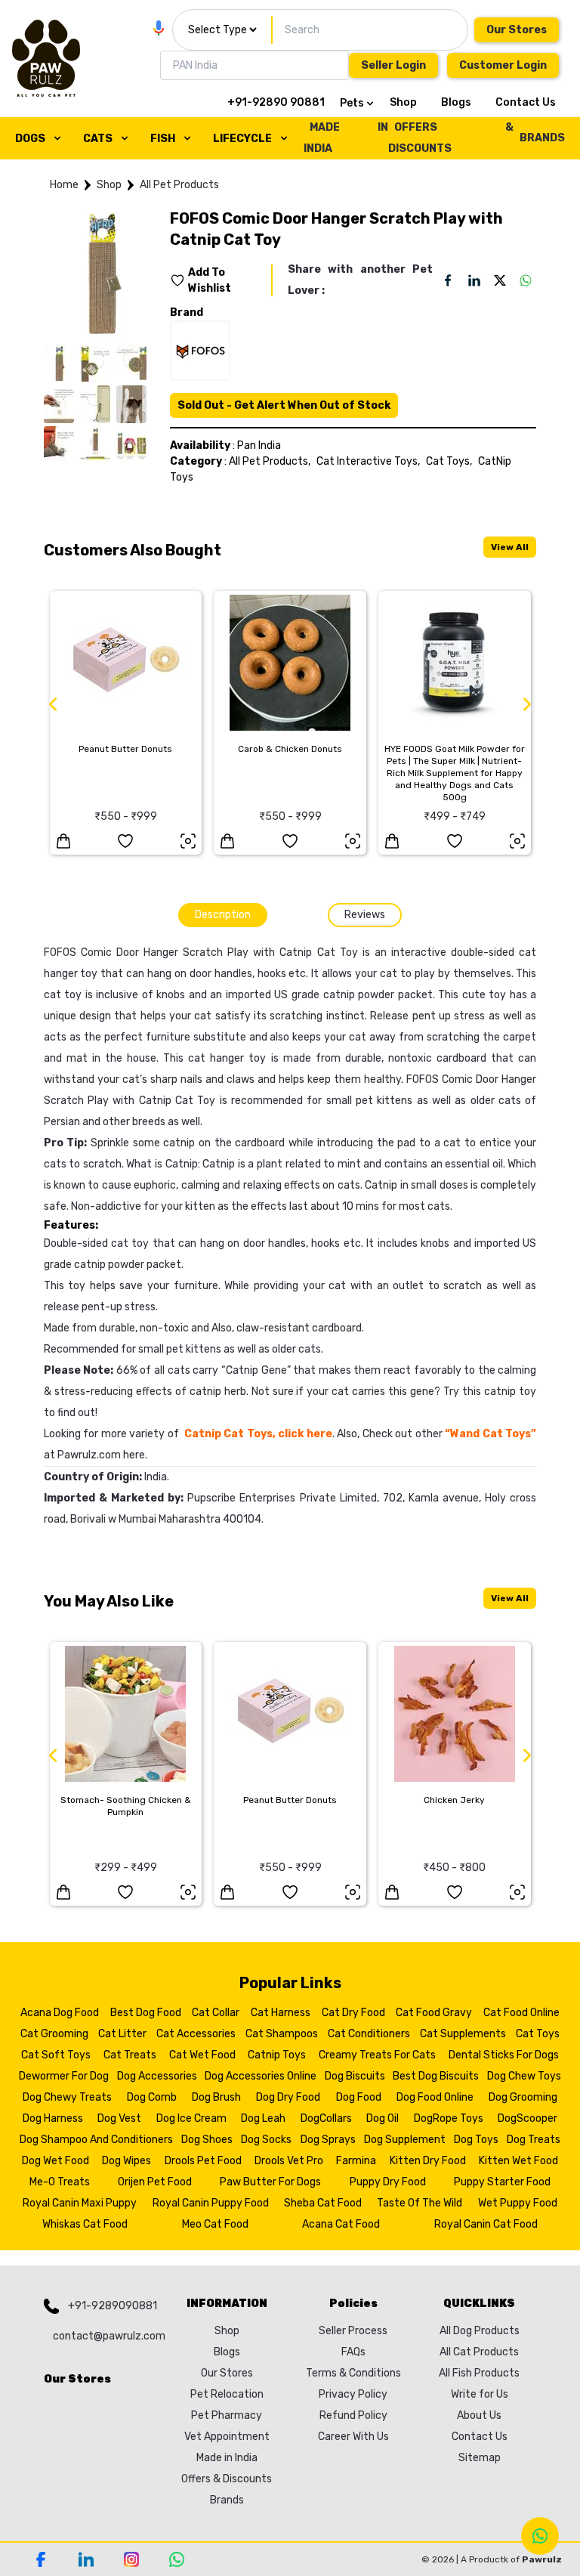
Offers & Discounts (227, 2479)
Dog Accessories (157, 2076)
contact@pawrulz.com (105, 2336)
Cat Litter (122, 2034)
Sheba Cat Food (323, 2203)
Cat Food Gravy (434, 2013)
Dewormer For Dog (64, 2076)
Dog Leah (263, 2118)
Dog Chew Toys (524, 2076)
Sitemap (480, 2458)
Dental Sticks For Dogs (504, 2055)
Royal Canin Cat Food (486, 2224)
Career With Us (353, 2437)
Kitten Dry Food (428, 2161)
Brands (227, 2500)
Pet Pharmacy (227, 2415)
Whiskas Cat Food (85, 2224)
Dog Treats (534, 2140)
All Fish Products (479, 2373)
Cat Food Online (521, 2013)
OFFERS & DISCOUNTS (451, 138)
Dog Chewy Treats (67, 2097)
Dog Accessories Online (261, 2076)
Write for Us (480, 2394)
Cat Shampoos (282, 2034)
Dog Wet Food (56, 2161)
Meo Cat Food (215, 2224)
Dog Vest (119, 2118)
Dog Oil (383, 2118)
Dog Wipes (126, 2161)
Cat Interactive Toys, (368, 461)
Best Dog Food (146, 2013)
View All (510, 547)
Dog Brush (216, 2097)
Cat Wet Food (202, 2055)
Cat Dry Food (353, 2013)
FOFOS (60, 952)
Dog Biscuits (355, 2076)
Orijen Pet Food (155, 2182)
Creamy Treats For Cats (377, 2055)
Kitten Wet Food (518, 2161)
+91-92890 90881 (276, 102)
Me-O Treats (60, 2182)
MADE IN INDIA (346, 138)
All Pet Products (179, 185)
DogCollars (326, 2118)
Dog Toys (476, 2140)
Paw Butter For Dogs (270, 2182)
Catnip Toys (277, 2055)
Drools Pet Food (203, 2161)
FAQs (353, 2352)
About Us (479, 2415)
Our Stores (517, 30)
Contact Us (526, 102)
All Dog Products (480, 2331)
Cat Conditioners (369, 2034)
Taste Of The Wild (420, 2203)
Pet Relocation (227, 2394)
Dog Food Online (435, 2097)
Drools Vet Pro (289, 2161)
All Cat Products (479, 2352)
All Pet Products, (270, 461)
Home (64, 185)
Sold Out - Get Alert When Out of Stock (284, 405)
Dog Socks (266, 2140)
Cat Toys (538, 2034)
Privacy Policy (353, 2394)
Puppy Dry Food (388, 2182)
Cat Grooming (54, 2034)
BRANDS (542, 138)
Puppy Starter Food (502, 2182)
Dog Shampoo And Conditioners (96, 2140)
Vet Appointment (227, 2437)
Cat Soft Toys (56, 2055)
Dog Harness (53, 2118)
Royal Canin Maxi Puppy (80, 2203)
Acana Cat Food (341, 2224)
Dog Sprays (328, 2140)
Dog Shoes (207, 2140)
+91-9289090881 (113, 2306)
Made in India (227, 2458)
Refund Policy (353, 2415)
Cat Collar (216, 2013)
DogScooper (528, 2118)
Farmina (356, 2161)
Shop (403, 102)
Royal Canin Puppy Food (211, 2203)
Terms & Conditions (353, 2373)
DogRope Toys (449, 2118)
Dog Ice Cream (191, 2118)
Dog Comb (152, 2097)
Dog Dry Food (288, 2097)
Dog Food (359, 2097)
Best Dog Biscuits (436, 2076)
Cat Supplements (463, 2034)
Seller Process (353, 2331)
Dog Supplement (405, 2140)
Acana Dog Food (60, 2013)
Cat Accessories (196, 2034)
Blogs (456, 102)
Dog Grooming (523, 2097)
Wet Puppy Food (518, 2203)
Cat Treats (130, 2055)
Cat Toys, (449, 461)
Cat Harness (281, 2013)
